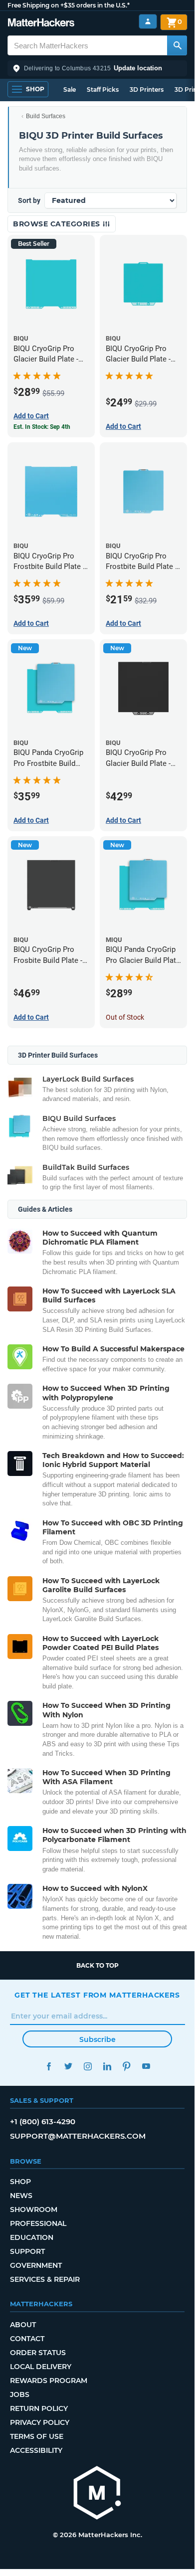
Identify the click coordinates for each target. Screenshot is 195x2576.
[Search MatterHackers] (177, 45)
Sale (70, 90)
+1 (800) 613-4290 (43, 2121)
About (23, 2325)
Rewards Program (49, 2381)
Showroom (34, 2209)
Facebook (49, 2066)
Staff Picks (103, 90)
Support (27, 2251)
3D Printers (147, 90)
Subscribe (97, 2039)
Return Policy (39, 2408)
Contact (27, 2339)
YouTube (146, 2066)
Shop (20, 2182)
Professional (38, 2223)
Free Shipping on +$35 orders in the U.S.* (69, 5)
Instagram (88, 2066)
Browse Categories (58, 224)
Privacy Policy (40, 2422)
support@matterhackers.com (78, 2136)
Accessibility (36, 2450)
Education (32, 2237)
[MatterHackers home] (41, 24)
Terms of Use (37, 2436)
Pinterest (126, 2066)
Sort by (29, 200)
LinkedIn (107, 2066)
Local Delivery (41, 2367)
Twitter (68, 2066)
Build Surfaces (46, 116)
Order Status (38, 2353)
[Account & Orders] (148, 22)
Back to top (97, 1965)
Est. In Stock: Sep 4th (42, 427)
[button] (97, 68)
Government (36, 2265)
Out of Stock (125, 1017)
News (21, 2196)
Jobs (20, 2394)
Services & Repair (45, 2279)
